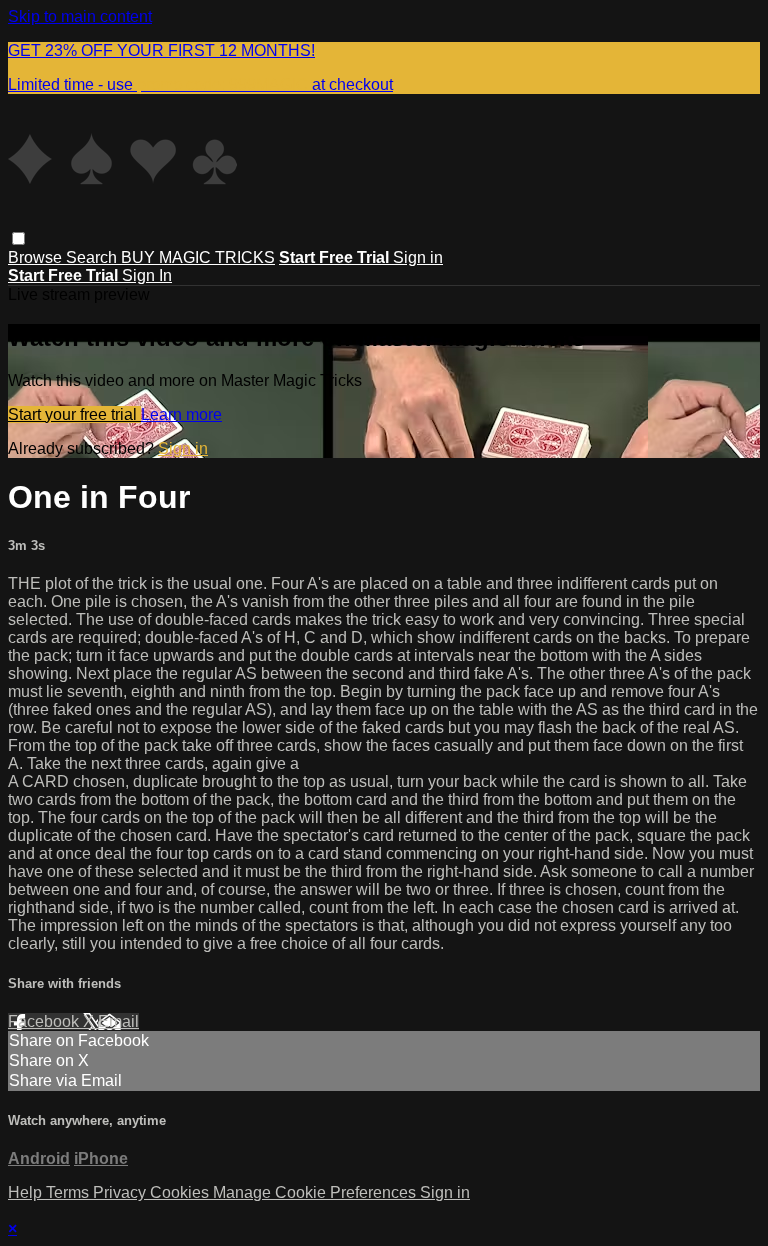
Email (118, 1021)
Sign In (147, 275)
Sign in (418, 257)
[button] (18, 238)
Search (93, 257)
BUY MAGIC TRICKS (198, 257)
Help (27, 1192)
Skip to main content (80, 16)
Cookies (181, 1192)
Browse (37, 257)
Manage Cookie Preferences (316, 1192)
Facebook (45, 1021)
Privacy (121, 1192)
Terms (69, 1192)
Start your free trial (74, 414)
